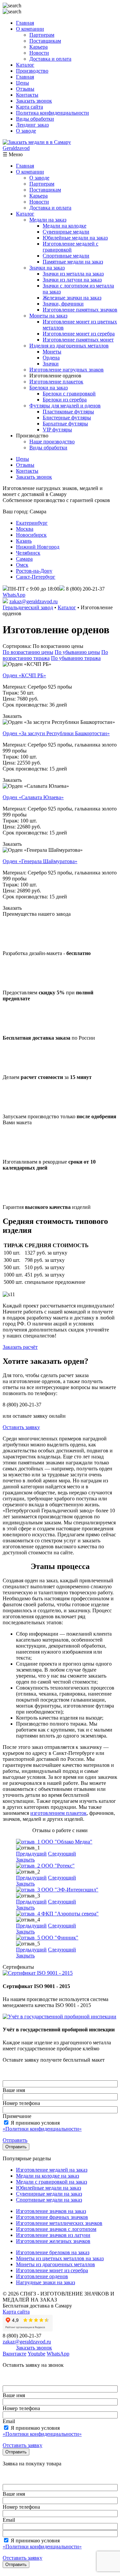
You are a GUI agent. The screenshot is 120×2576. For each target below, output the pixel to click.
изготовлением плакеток (58, 1813)
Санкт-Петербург (36, 577)
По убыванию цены (77, 652)
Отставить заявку (22, 2445)
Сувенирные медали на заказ (49, 2194)
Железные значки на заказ (72, 298)
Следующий (62, 1854)
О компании (30, 29)
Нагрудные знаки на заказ (45, 2282)
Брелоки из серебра (65, 400)
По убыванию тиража (76, 658)
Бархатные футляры (65, 424)
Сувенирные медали (66, 232)
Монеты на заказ (48, 316)
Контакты (27, 95)
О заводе (26, 131)
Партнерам (42, 35)
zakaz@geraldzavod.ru (33, 601)
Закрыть (25, 1860)
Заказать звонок (34, 101)
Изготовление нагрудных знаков (66, 370)
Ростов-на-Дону (34, 571)
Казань (24, 541)
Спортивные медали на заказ (49, 2200)
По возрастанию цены (28, 652)
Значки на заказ (47, 268)
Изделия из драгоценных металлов (69, 346)
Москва (25, 529)
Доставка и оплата (50, 59)
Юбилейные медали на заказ (75, 238)
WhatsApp (14, 595)
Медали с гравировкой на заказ (51, 2182)
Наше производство (52, 442)
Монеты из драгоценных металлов (55, 2264)
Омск (22, 565)
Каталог (25, 65)
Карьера (38, 47)
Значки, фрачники (63, 304)
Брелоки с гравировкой (69, 394)
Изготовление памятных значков (80, 310)
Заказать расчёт (20, 1347)
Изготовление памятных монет (78, 340)
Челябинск (28, 553)
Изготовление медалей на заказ (52, 2170)
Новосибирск (31, 535)
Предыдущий (31, 1854)
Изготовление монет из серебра (79, 334)
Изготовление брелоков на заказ (53, 2252)
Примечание (17, 2116)
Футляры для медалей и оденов (65, 406)
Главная (25, 23)
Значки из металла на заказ (73, 274)
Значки (51, 364)
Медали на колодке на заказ (47, 2176)
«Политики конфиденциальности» (42, 2129)
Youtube (36, 2354)
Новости (39, 53)
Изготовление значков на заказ (51, 2211)
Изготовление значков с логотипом (56, 2229)
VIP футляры (57, 430)
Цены (22, 83)
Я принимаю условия (42, 2126)
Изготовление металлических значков (59, 2223)
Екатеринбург (32, 523)
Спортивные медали (66, 256)
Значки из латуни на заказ (72, 280)
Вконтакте (14, 2354)
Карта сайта (29, 107)
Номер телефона (21, 2103)
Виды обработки (35, 119)
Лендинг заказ (32, 125)
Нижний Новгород (38, 547)
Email (9, 2421)
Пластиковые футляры (68, 412)
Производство (32, 71)
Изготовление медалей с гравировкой (70, 247)
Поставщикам (45, 41)
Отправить (15, 2140)
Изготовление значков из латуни (53, 2235)
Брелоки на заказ (48, 388)
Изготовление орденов (42, 2276)
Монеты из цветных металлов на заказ (60, 2258)
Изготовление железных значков (53, 2241)
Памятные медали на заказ (73, 262)
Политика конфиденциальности (52, 113)
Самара (24, 559)
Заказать (12, 716)
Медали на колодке (64, 226)
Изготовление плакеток (56, 382)
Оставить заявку (21, 1427)
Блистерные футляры (67, 418)
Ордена (51, 358)
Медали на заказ (48, 220)
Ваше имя (14, 2090)
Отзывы (25, 89)
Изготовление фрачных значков (52, 2217)
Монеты (52, 352)
